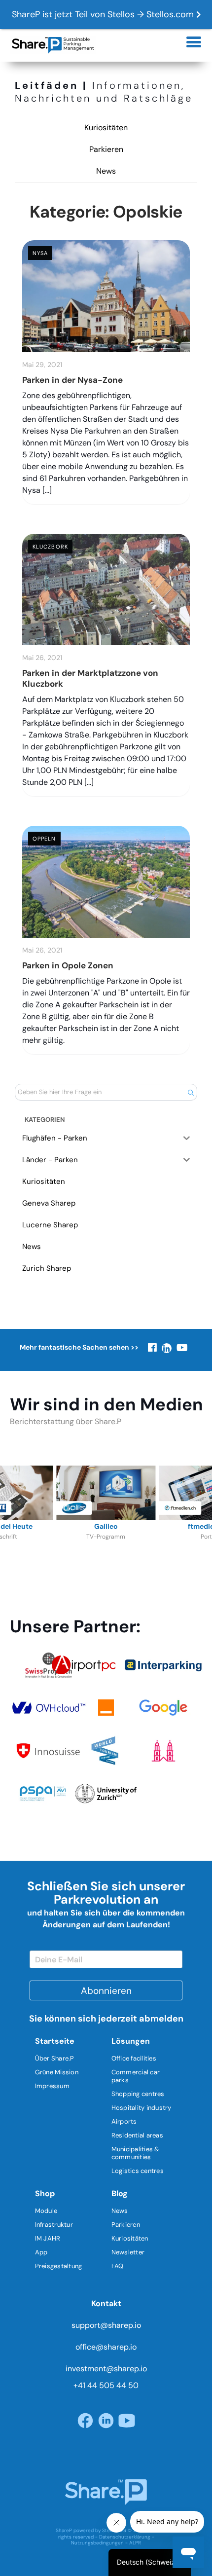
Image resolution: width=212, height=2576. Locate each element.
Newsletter (128, 2252)
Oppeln (44, 839)
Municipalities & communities (136, 2153)
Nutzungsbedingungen (97, 2543)
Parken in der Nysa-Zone (72, 380)
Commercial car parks (136, 2076)
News (106, 171)
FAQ (118, 2266)
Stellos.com (170, 14)
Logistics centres (138, 2171)
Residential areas (137, 2135)
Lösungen (131, 2041)
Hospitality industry (141, 2108)
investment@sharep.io (106, 2369)
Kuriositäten (106, 128)
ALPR (135, 2543)
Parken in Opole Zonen (68, 965)
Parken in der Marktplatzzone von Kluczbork (90, 678)
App (41, 2252)
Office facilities (134, 2058)
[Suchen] (191, 1092)
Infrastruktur (54, 2225)
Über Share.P (55, 2058)
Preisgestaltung (59, 2266)
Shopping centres (138, 2094)
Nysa (40, 253)
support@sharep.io (106, 2325)
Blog (120, 2193)
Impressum (52, 2086)
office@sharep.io (106, 2347)
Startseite (55, 2041)
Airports (124, 2121)
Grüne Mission (57, 2072)
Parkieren (106, 149)
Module (46, 2211)
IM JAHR (48, 2238)
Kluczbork (50, 547)
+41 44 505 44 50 (106, 2385)
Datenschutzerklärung (125, 2537)
